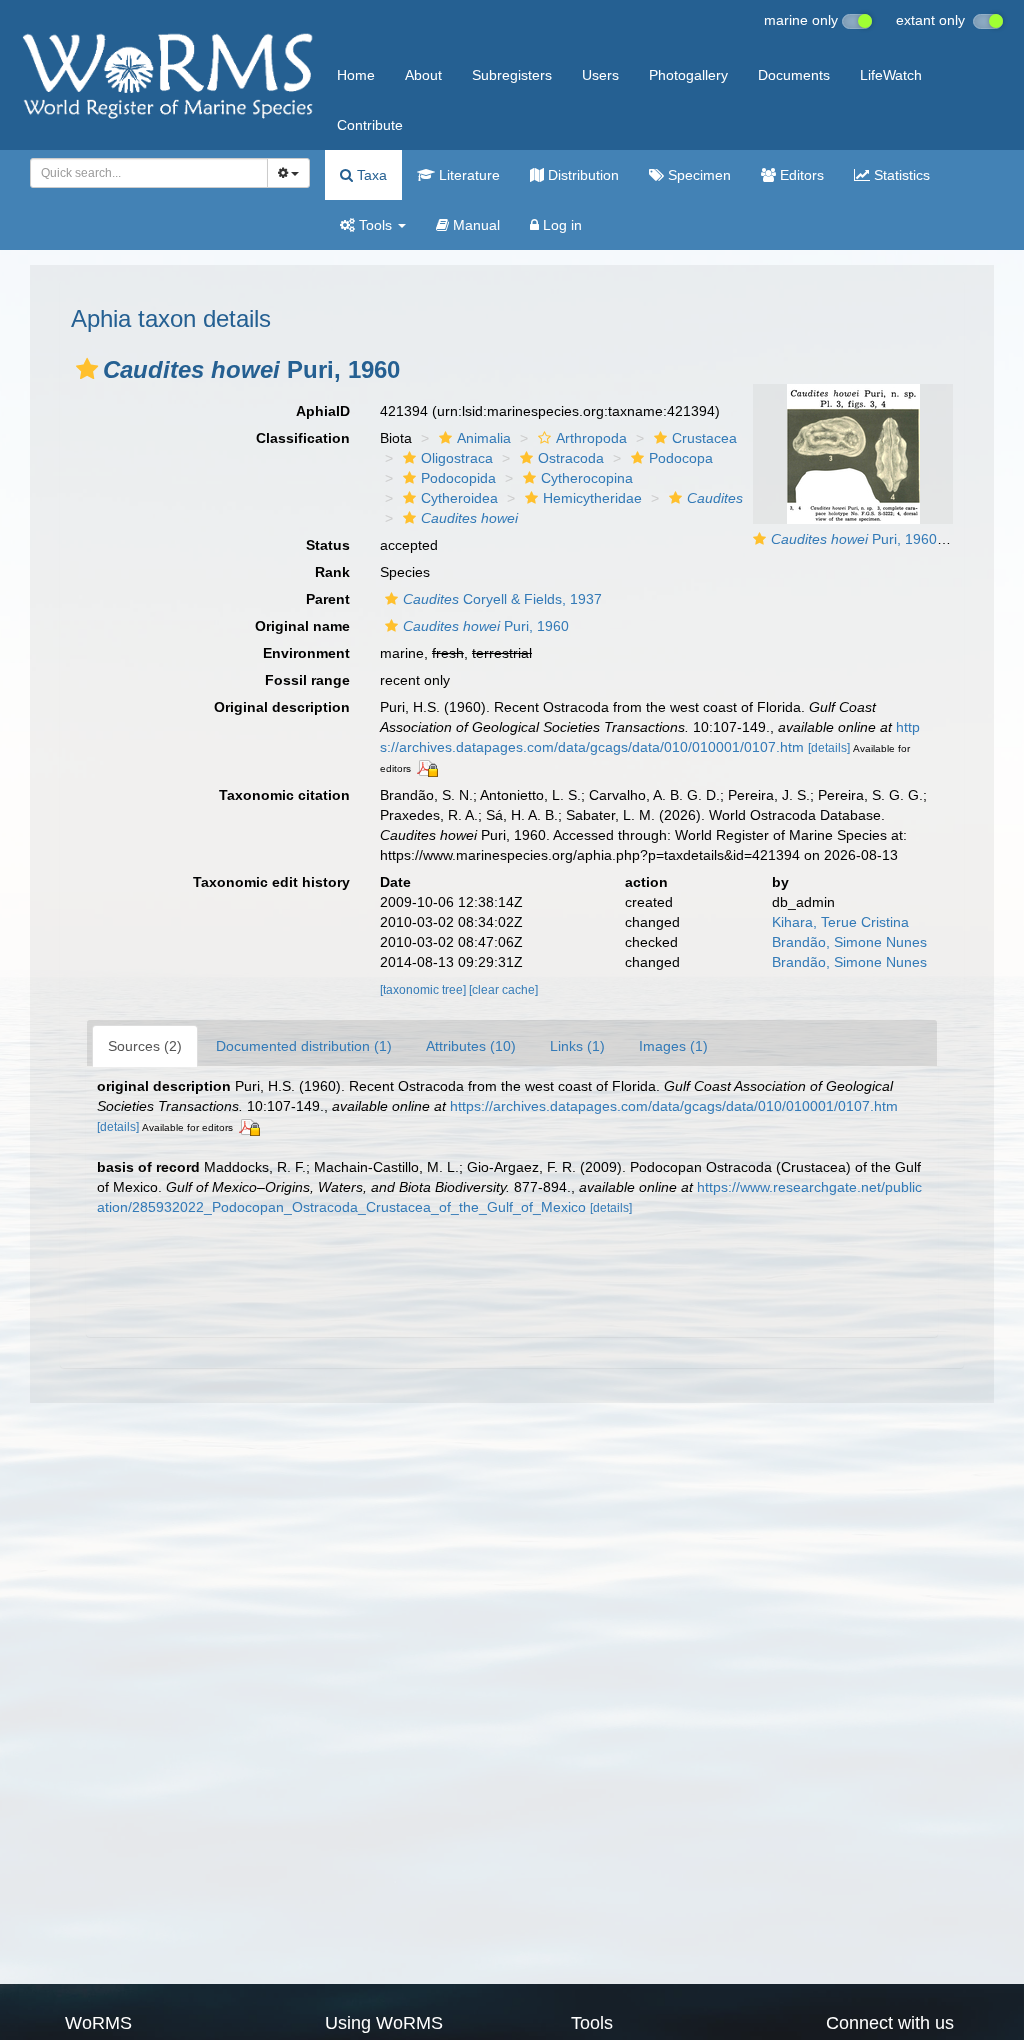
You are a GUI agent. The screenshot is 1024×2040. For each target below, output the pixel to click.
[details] (829, 748)
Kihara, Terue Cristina (840, 922)
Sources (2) (145, 1046)
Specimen (697, 175)
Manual (474, 225)
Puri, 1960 (486, 626)
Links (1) (577, 1046)
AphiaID (323, 411)
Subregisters (512, 75)
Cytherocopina (587, 478)
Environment (306, 653)
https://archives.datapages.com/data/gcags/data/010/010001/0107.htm (674, 1106)
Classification (303, 438)
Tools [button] (375, 225)
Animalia (484, 438)
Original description (282, 707)
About (423, 75)
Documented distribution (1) (304, 1046)
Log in (560, 225)
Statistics (900, 175)
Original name (302, 626)
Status (328, 545)
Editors (800, 175)
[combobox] (149, 173)
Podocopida (458, 478)
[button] (87, 369)
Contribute (370, 125)
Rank (332, 572)
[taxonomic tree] (424, 990)
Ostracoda (571, 458)
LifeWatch (891, 75)
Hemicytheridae (592, 498)
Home (356, 75)
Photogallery (688, 75)
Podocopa (681, 458)
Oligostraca (457, 458)
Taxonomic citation (284, 795)
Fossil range (307, 680)
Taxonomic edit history (271, 882)
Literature (467, 175)
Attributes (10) (471, 1046)
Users (600, 75)
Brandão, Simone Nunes (849, 942)
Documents (794, 75)
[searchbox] (143, 173)
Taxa (370, 175)
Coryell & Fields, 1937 (502, 599)
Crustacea (704, 438)
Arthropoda (591, 438)
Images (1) (673, 1046)
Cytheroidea (459, 498)
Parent (328, 599)
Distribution (581, 175)
